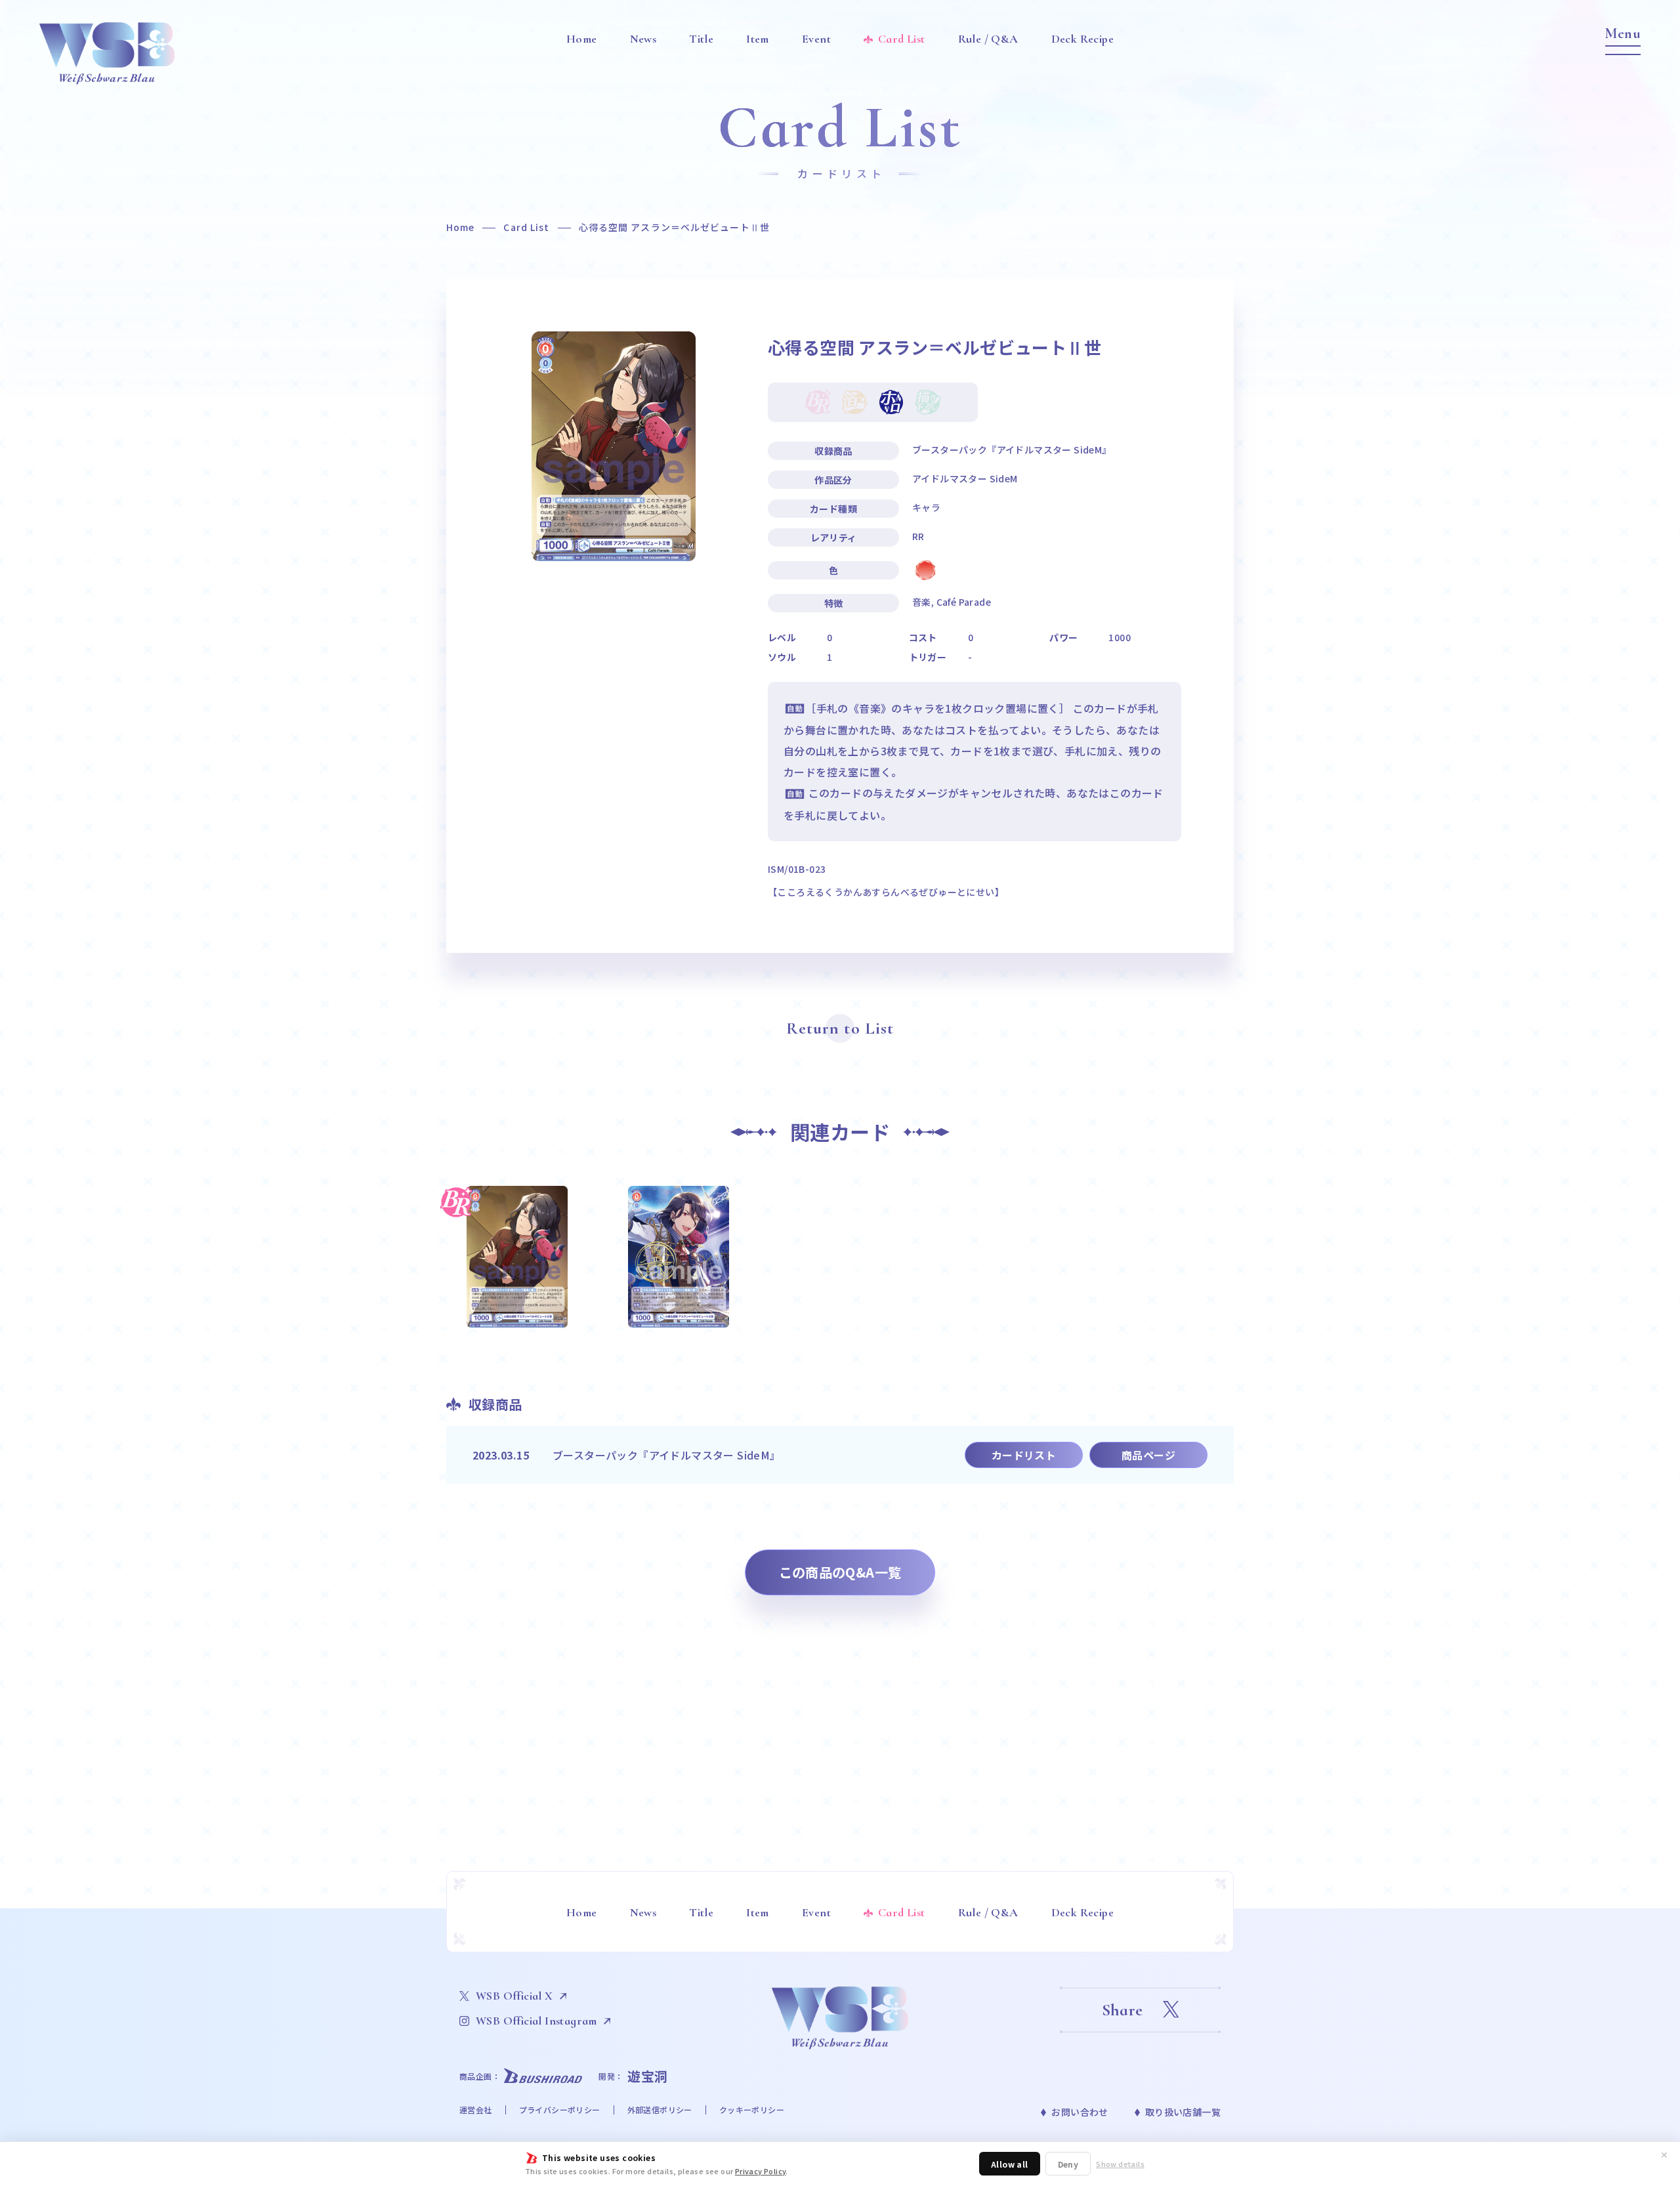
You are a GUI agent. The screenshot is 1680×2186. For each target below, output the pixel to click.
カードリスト (1024, 1455)
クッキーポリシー (752, 2110)
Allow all (1010, 2164)
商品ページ (1148, 1455)
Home (460, 227)
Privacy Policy (761, 2171)
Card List (526, 227)
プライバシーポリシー (560, 2110)
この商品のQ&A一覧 (840, 1572)
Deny (1068, 2164)
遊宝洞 (648, 2076)
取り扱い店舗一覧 (1183, 2112)
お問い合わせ (1080, 2112)
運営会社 (476, 2110)
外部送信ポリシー (660, 2110)
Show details (1120, 2164)
